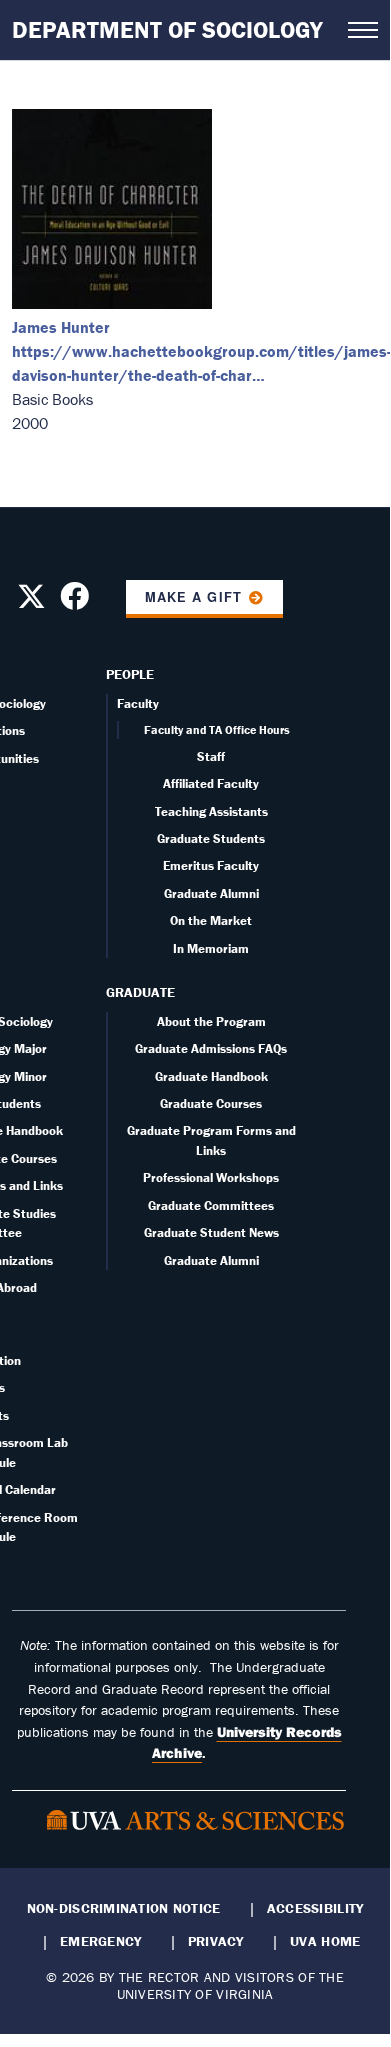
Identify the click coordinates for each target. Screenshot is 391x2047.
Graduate (140, 992)
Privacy (216, 1941)
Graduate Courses (211, 1103)
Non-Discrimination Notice (124, 1908)
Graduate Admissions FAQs (211, 1048)
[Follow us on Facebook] (74, 602)
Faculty (138, 703)
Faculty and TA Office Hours (217, 729)
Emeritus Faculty (211, 865)
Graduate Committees (211, 1205)
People (130, 674)
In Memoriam (211, 948)
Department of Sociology (167, 29)
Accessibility (315, 1908)
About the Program (211, 1021)
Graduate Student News (211, 1232)
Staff (211, 756)
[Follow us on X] (31, 602)
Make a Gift (193, 597)
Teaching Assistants (211, 811)
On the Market (211, 920)
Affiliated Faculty (211, 783)
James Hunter (61, 327)
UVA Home (325, 1941)
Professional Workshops (211, 1177)
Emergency (100, 1941)
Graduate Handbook (211, 1076)
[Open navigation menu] (363, 30)
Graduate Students (211, 838)
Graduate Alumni (211, 893)
